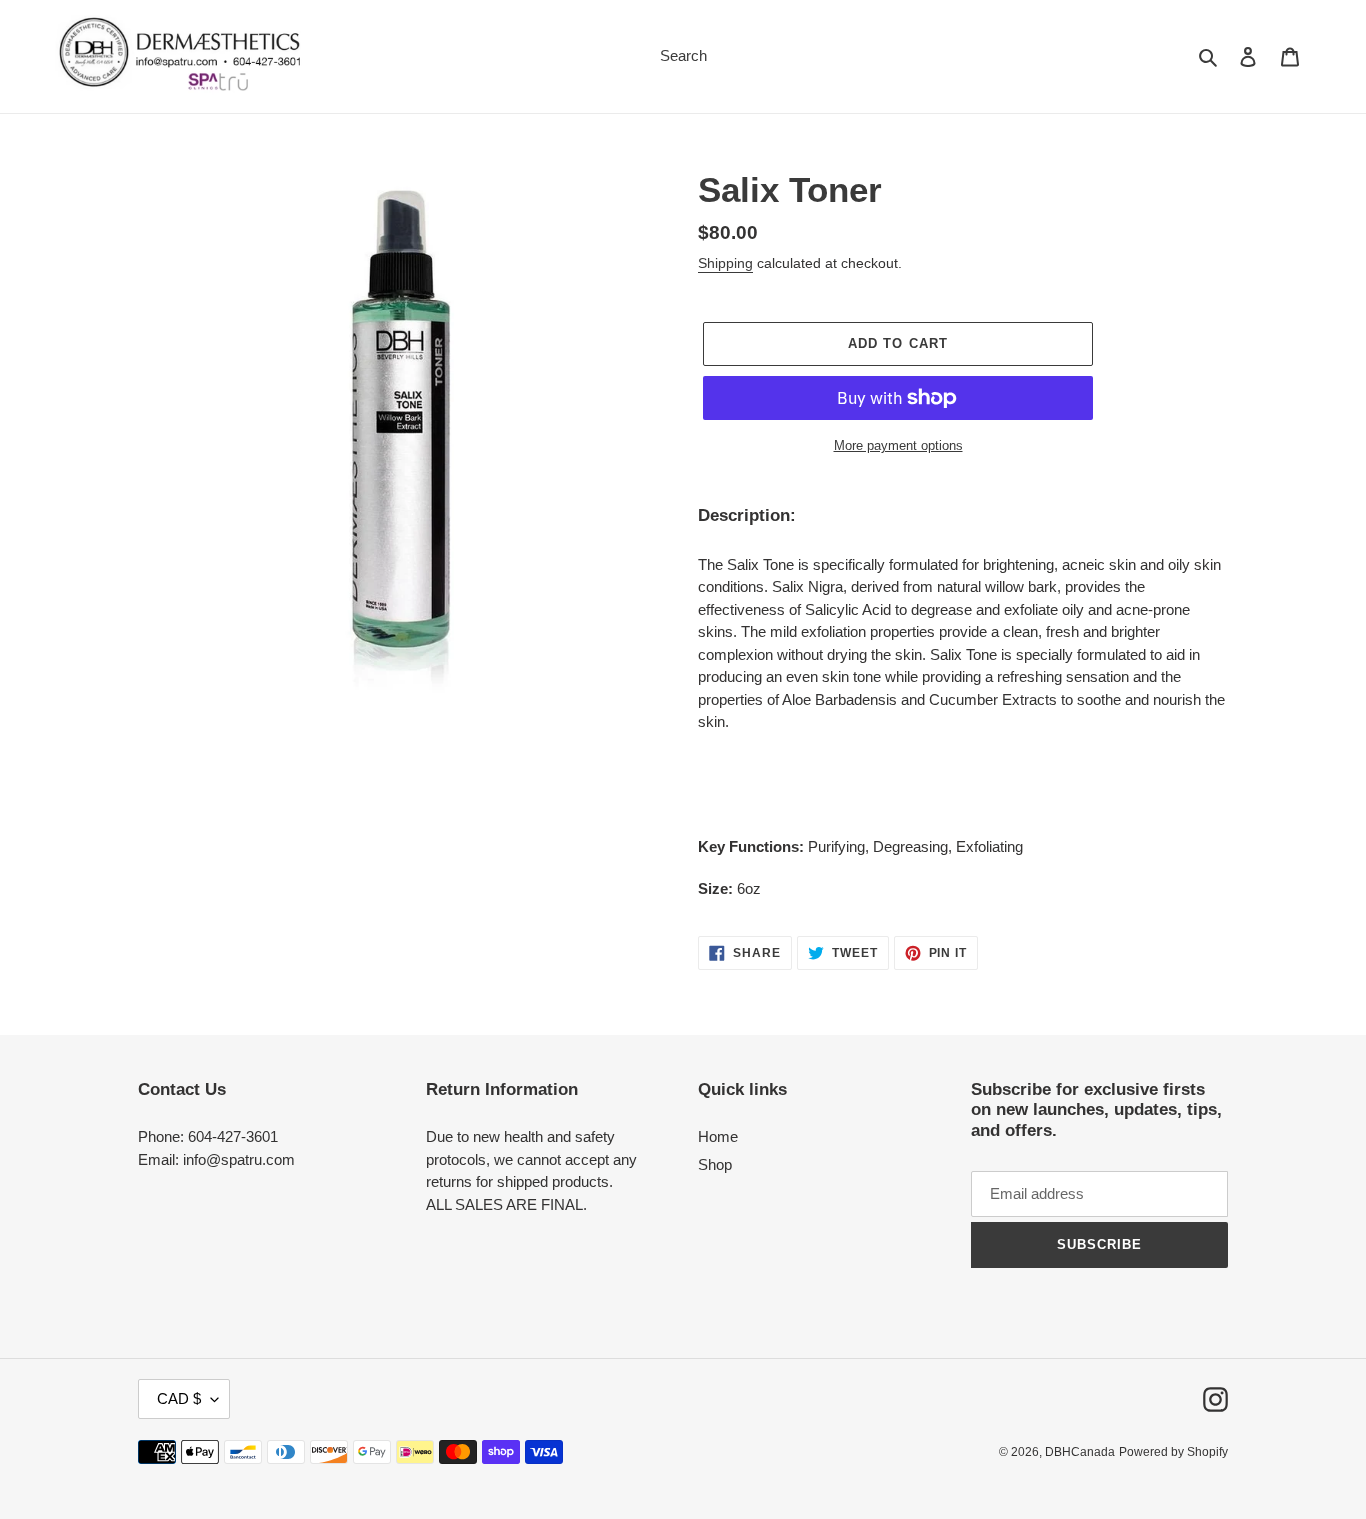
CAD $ (179, 1398)
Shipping (725, 263)
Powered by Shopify (1173, 1452)
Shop (715, 1164)
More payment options (898, 445)
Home (718, 1136)
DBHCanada (1080, 1452)
